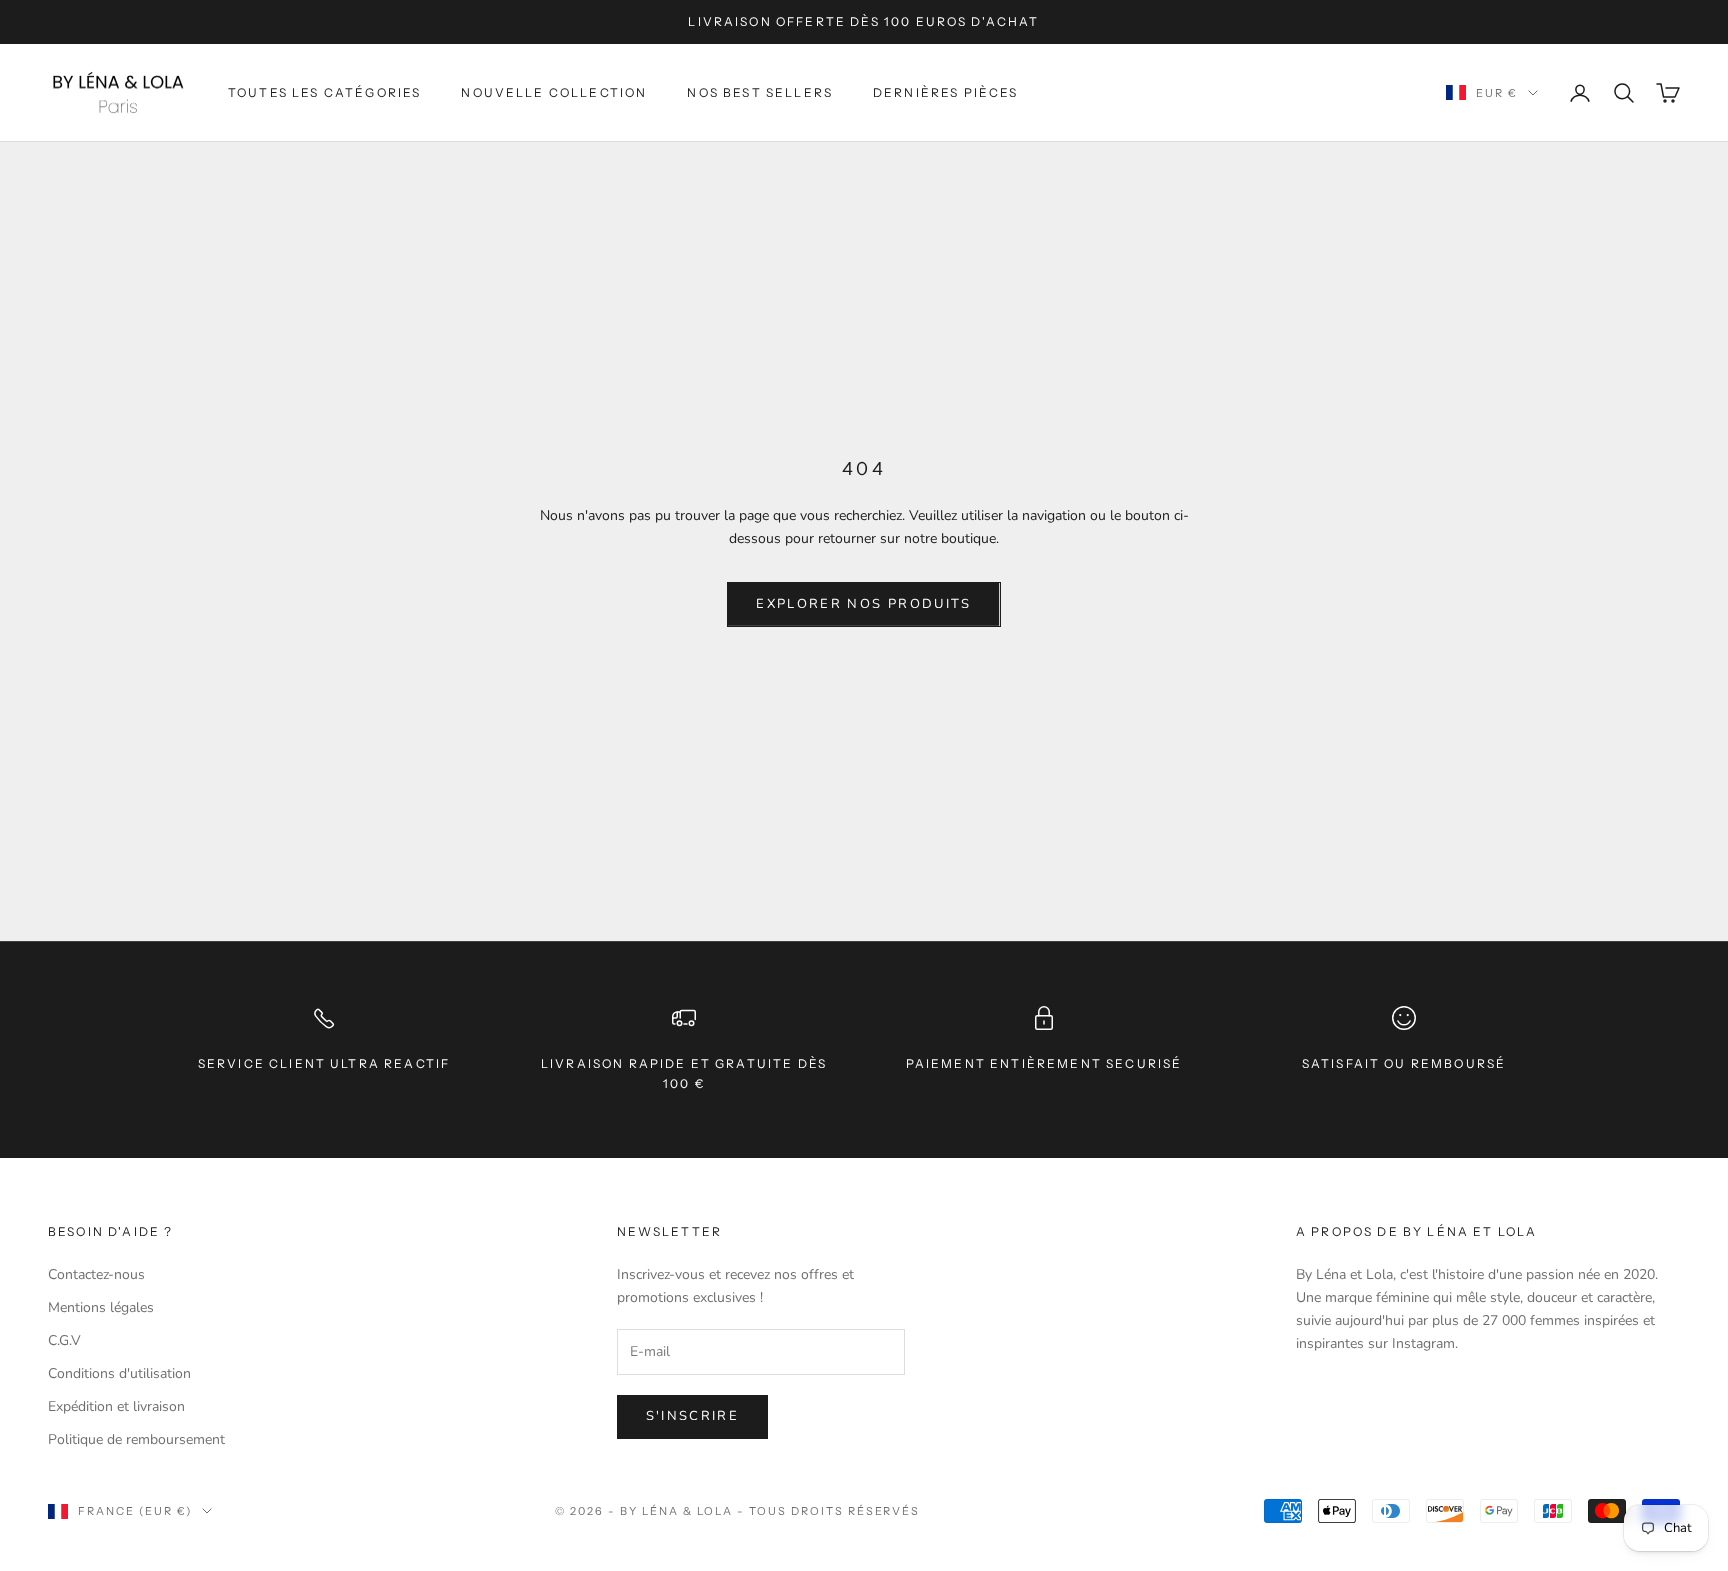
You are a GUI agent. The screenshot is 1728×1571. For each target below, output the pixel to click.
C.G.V (64, 1340)
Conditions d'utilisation (119, 1373)
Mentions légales (101, 1307)
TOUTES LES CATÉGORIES (324, 91)
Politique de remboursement (136, 1439)
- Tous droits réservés (829, 1511)
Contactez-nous (96, 1274)
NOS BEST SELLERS (760, 91)
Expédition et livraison (116, 1406)
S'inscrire (692, 1416)
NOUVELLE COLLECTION (554, 91)
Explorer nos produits (863, 604)
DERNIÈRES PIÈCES (946, 91)
